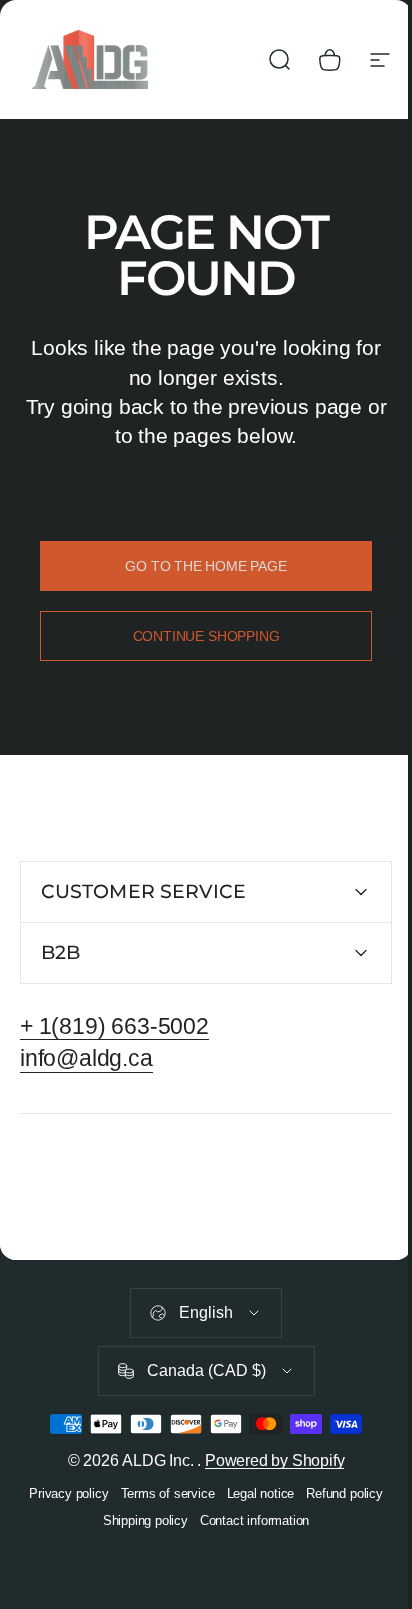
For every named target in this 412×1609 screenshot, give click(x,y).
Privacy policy (61, 1493)
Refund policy (337, 1493)
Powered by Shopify (267, 1460)
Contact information (246, 1520)
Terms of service (160, 1493)
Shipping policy (137, 1520)
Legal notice (253, 1493)
